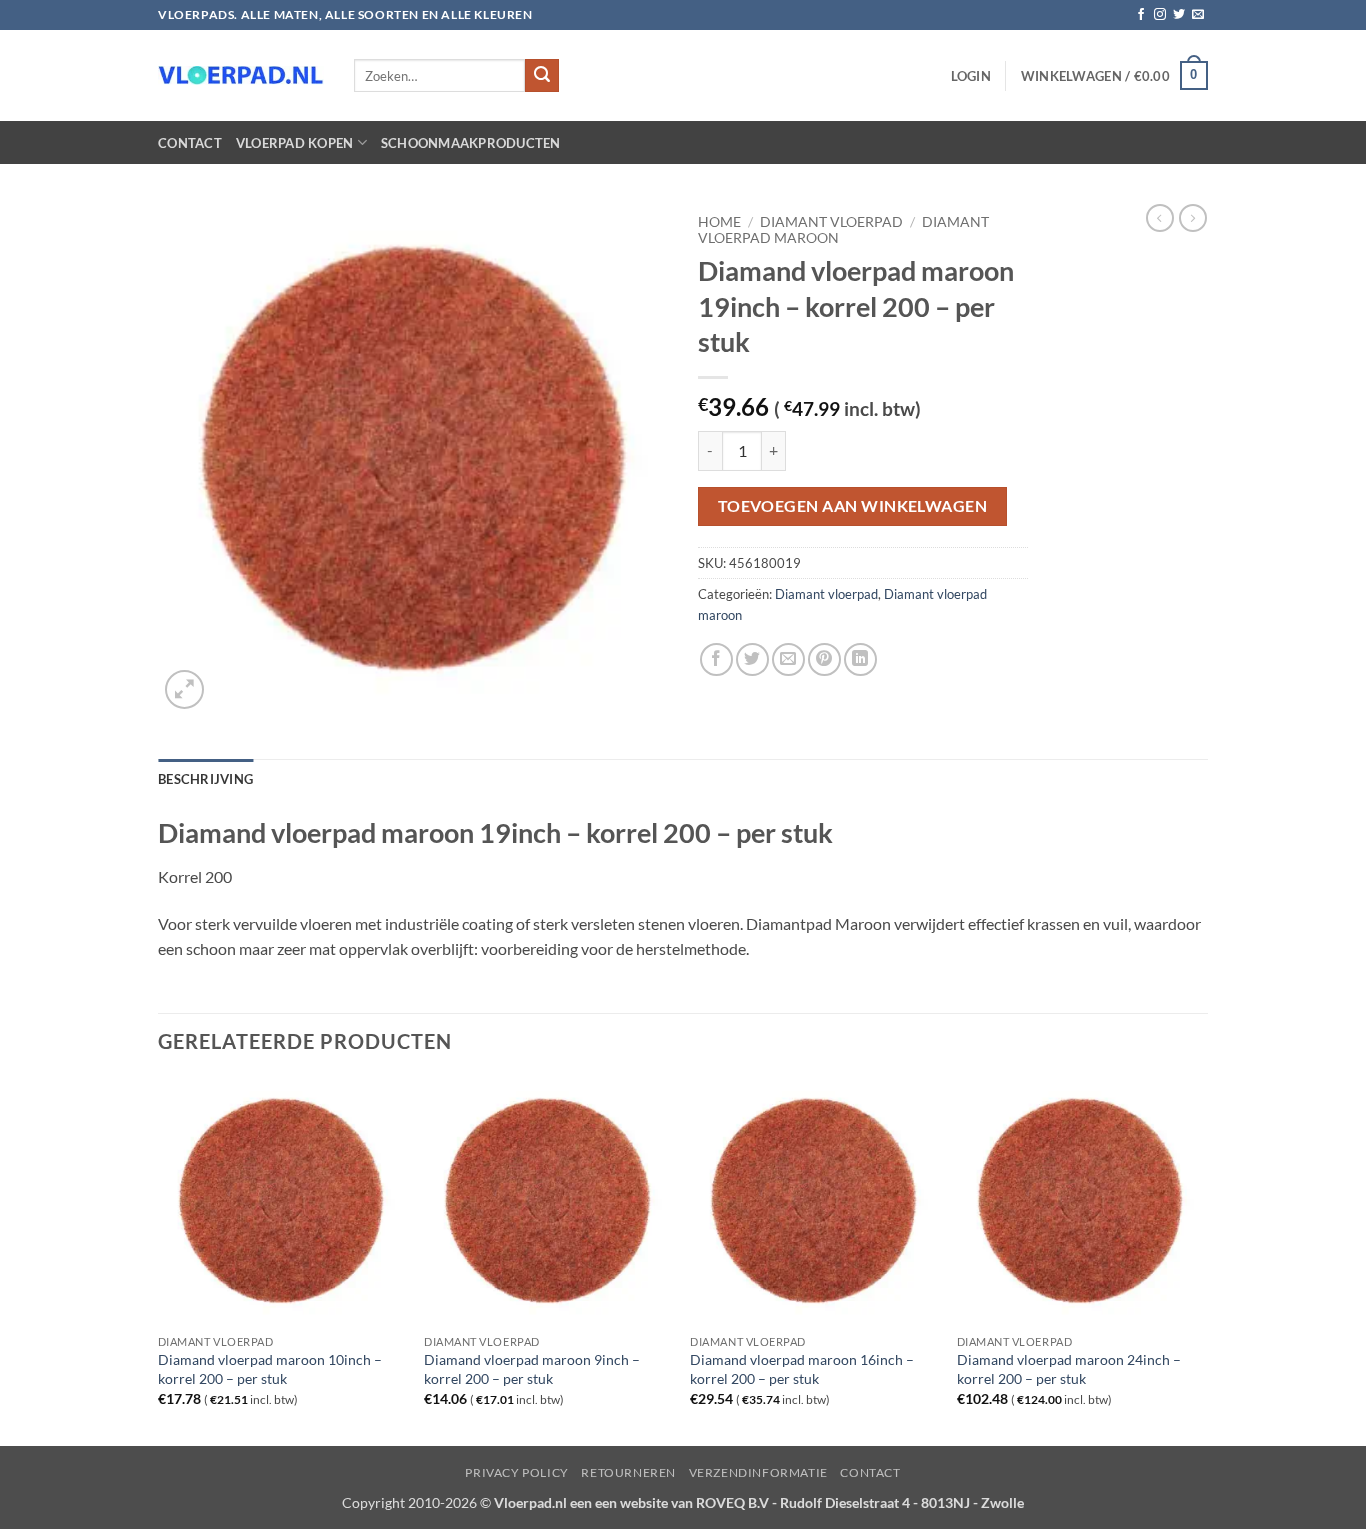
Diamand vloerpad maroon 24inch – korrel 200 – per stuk (1069, 1369)
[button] (971, 76)
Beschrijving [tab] (205, 779)
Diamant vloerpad (831, 222)
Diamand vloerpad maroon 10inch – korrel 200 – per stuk (270, 1369)
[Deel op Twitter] (752, 659)
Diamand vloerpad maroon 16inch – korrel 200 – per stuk (802, 1369)
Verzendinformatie (758, 1472)
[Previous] (159, 1260)
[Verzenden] (542, 76)
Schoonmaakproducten (471, 143)
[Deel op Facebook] (716, 659)
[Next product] (1160, 218)
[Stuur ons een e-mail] (1198, 15)
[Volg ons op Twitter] (1179, 15)
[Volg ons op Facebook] (1141, 15)
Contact (190, 143)
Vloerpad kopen (295, 143)
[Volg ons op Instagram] (1160, 15)
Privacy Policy (517, 1472)
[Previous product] (1193, 218)
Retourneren (628, 1472)
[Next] (1202, 1260)
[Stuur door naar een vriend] (788, 659)
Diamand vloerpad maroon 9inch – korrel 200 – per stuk (532, 1369)
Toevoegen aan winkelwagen (853, 506)
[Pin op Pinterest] (824, 659)
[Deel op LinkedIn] (860, 659)
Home (719, 222)
